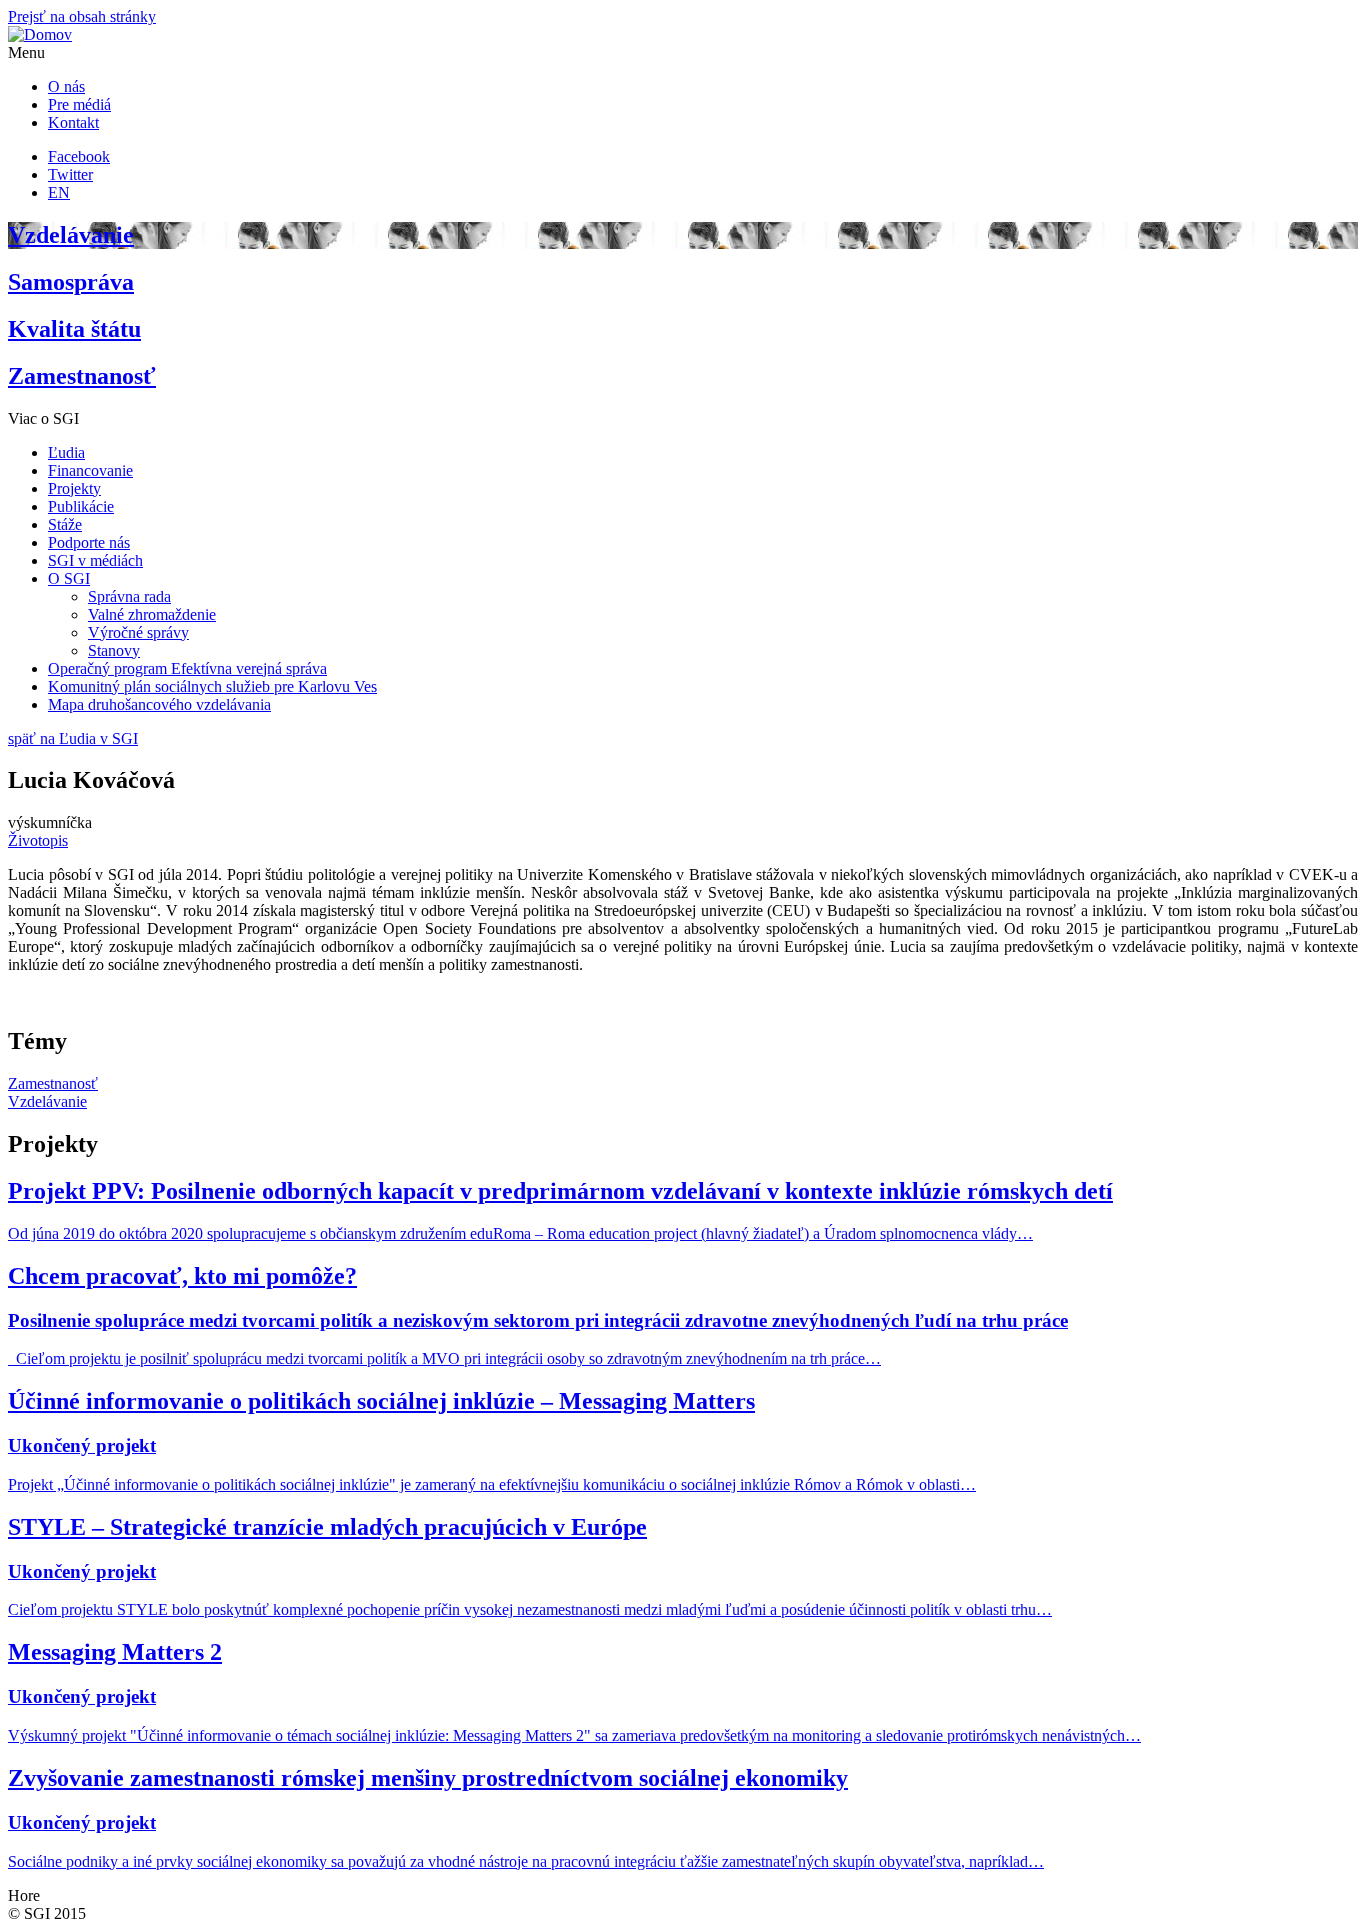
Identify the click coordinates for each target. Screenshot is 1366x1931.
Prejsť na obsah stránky (82, 16)
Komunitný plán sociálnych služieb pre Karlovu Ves (212, 686)
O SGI (69, 578)
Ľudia (66, 452)
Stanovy (114, 650)
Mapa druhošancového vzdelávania (159, 704)
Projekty (74, 488)
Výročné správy (138, 632)
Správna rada (129, 596)
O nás (66, 86)
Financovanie (90, 470)
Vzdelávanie (47, 1101)
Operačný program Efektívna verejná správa (187, 668)
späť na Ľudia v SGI (73, 738)
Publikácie (81, 506)
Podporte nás (89, 542)
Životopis (38, 840)
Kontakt (73, 122)
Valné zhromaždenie (152, 614)
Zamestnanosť (53, 1083)
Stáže (65, 524)
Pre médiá (79, 104)
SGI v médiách (95, 560)
